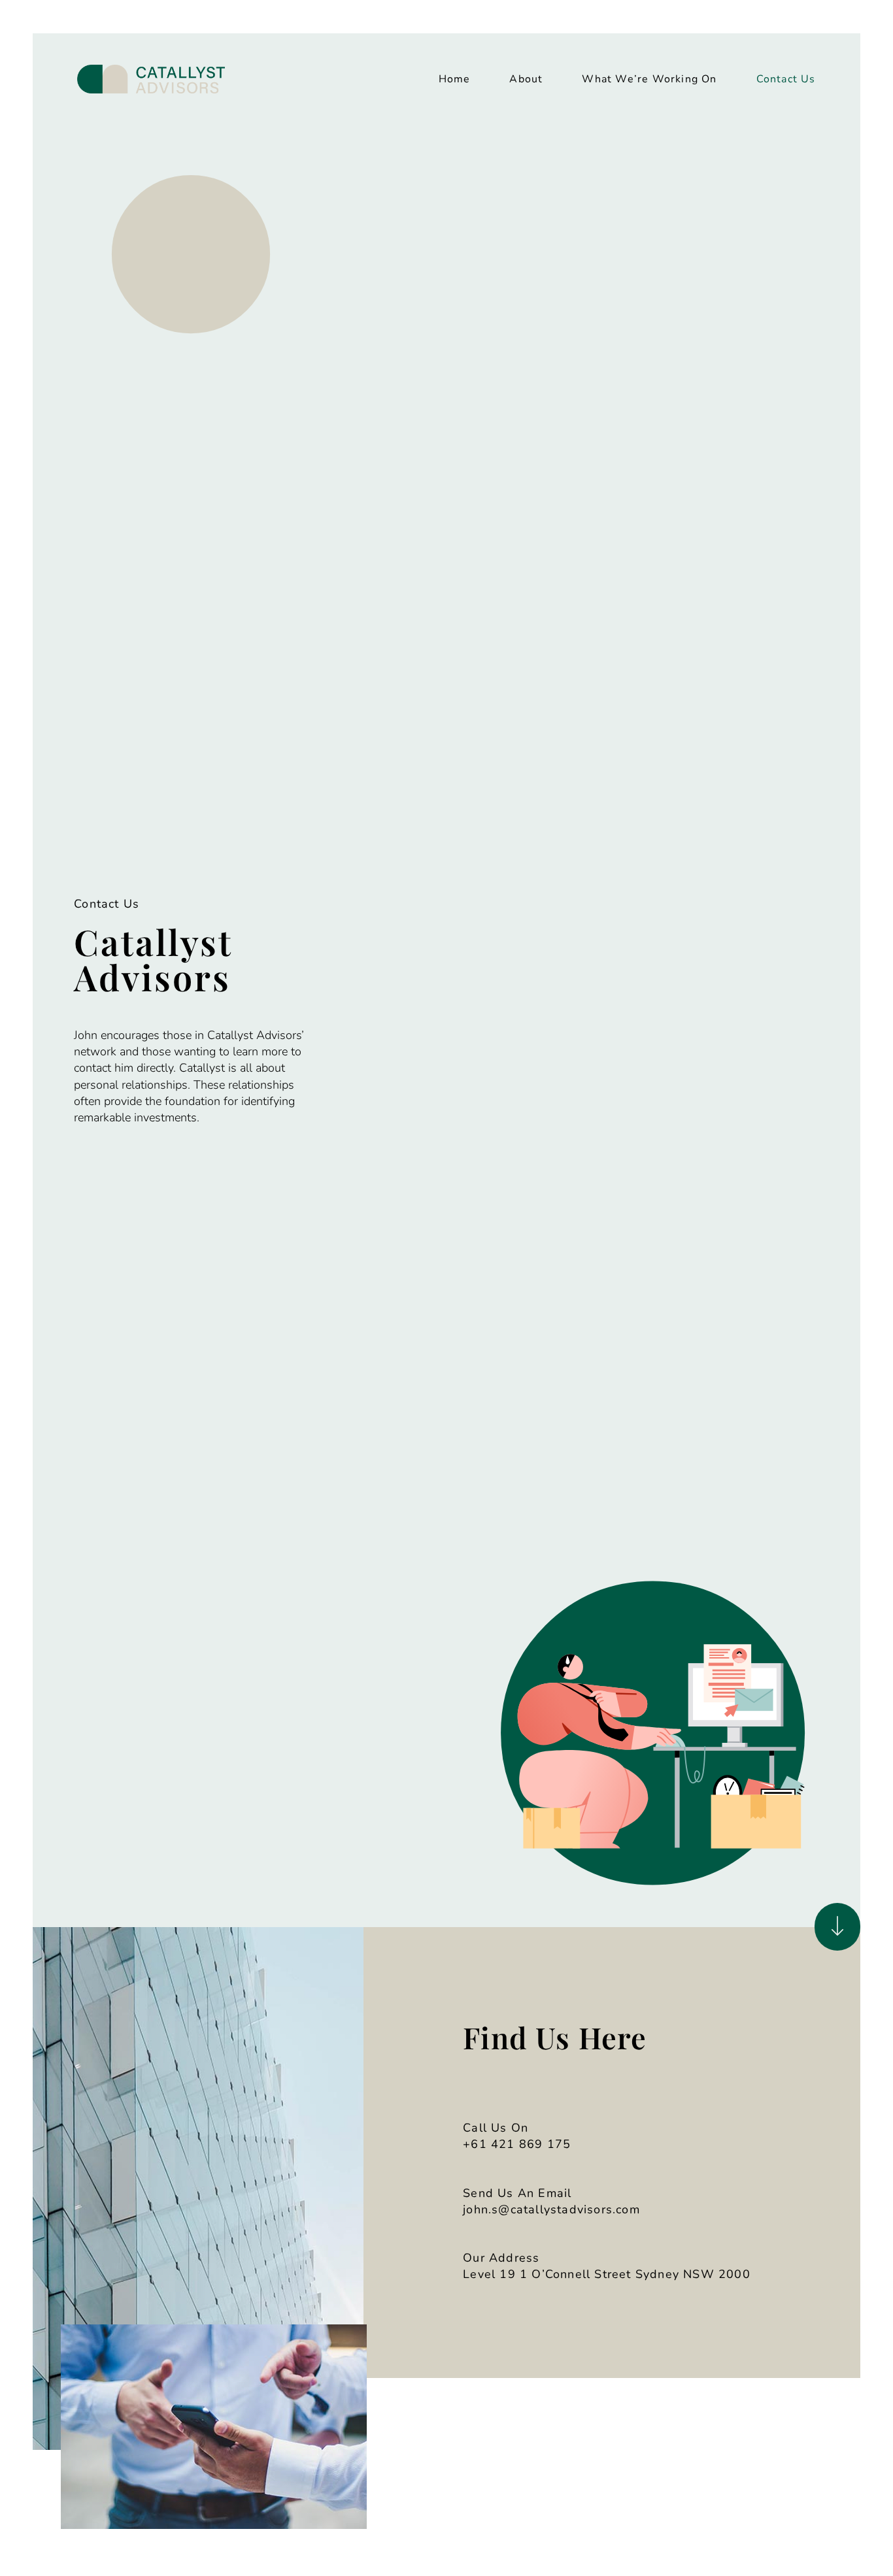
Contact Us (786, 79)
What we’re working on (649, 79)
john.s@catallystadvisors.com (551, 2209)
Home (455, 79)
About (526, 79)
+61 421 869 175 (517, 2144)
